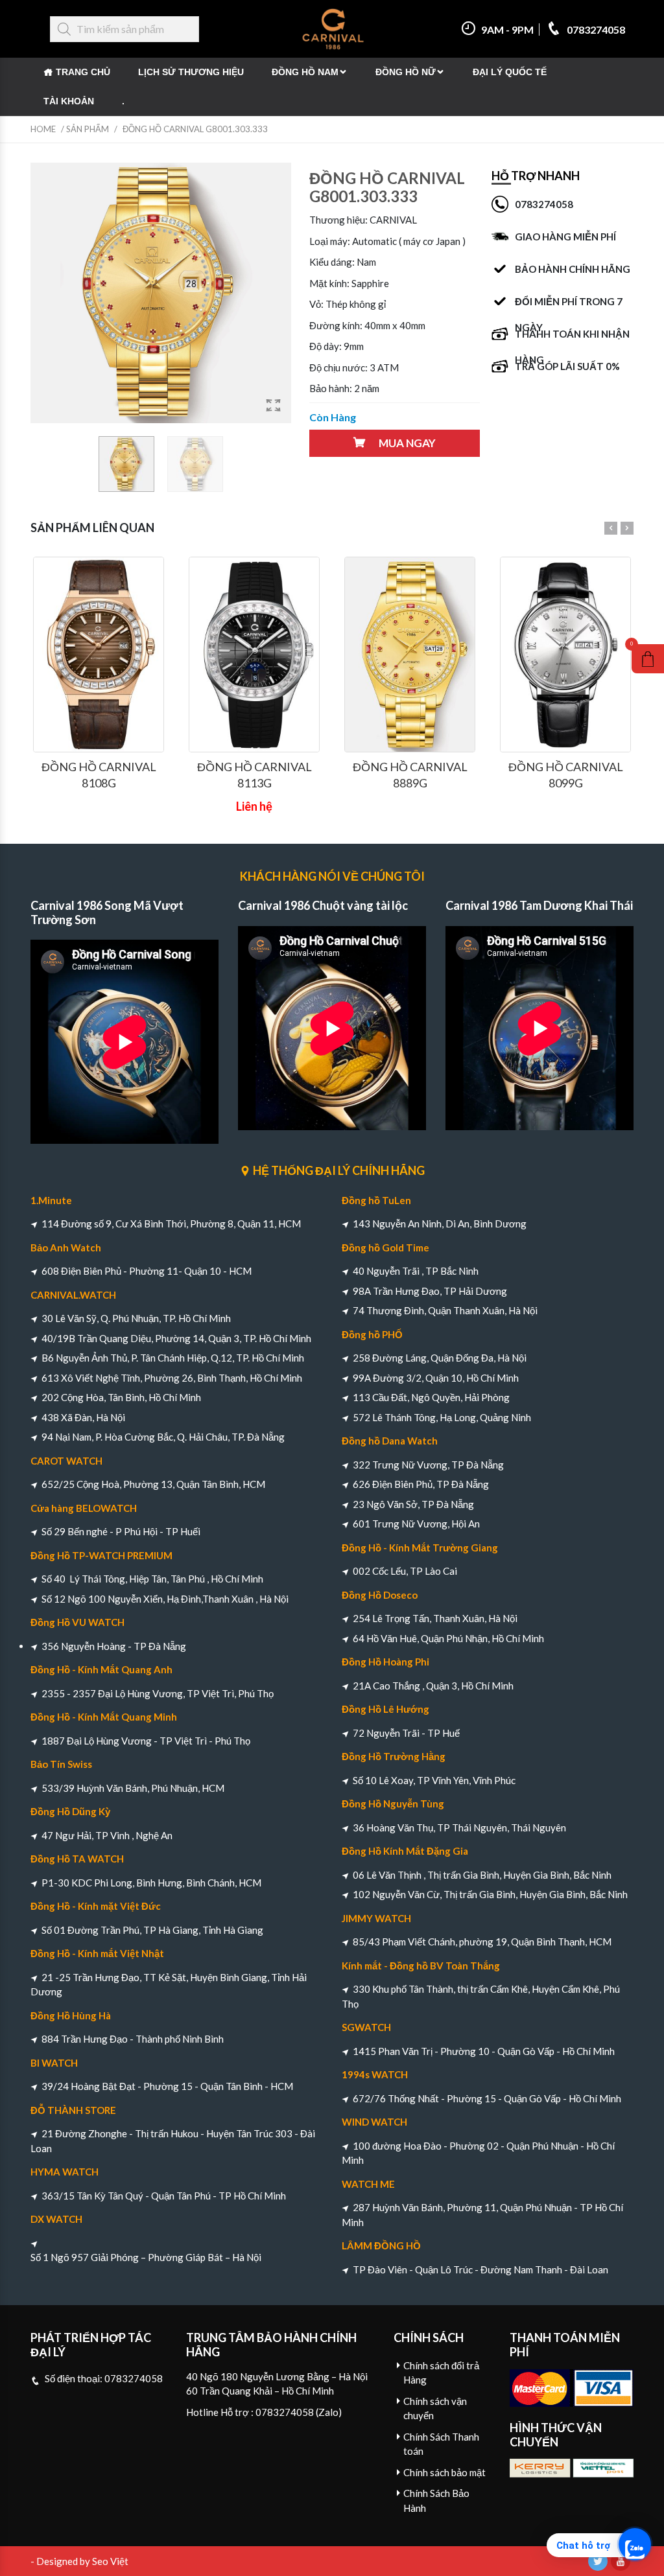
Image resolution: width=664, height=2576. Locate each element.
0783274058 (595, 29)
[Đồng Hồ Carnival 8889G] (410, 655)
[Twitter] (598, 2561)
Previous (611, 528)
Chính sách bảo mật (445, 2472)
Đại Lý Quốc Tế (510, 72)
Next (627, 528)
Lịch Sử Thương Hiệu (191, 72)
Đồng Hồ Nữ (406, 72)
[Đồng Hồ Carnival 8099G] (565, 655)
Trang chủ (83, 72)
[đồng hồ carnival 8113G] (254, 655)
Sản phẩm (88, 129)
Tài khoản (69, 101)
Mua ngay (407, 443)
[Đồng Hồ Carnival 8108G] (99, 655)
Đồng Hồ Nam (305, 72)
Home (43, 129)
